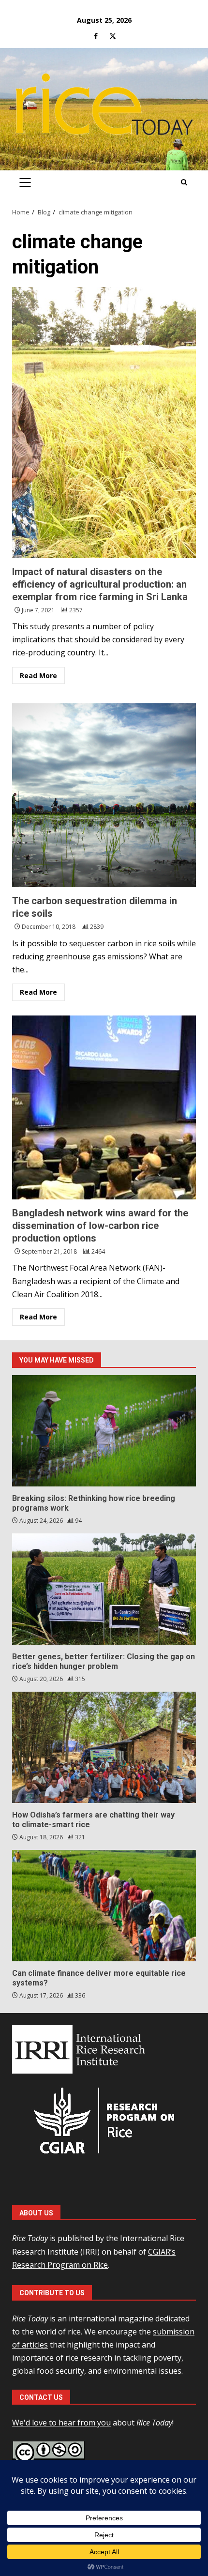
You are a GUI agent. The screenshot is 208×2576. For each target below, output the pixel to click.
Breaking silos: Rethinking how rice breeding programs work (104, 1431)
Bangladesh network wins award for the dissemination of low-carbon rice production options (104, 1107)
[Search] (184, 182)
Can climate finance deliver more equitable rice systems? (104, 1906)
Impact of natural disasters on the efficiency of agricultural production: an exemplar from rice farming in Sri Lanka (104, 423)
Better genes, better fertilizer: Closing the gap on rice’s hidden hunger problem (104, 1589)
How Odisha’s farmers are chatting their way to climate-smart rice (104, 1747)
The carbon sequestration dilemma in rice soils (104, 795)
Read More (38, 675)
